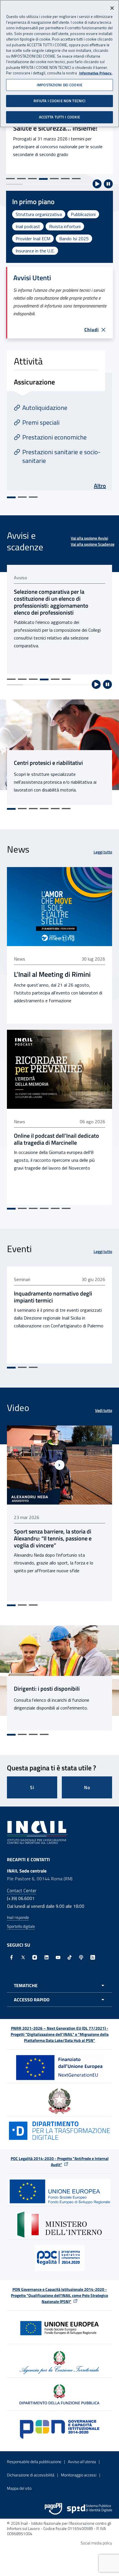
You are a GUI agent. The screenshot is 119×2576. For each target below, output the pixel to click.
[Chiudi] (112, 8)
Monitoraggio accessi (79, 2475)
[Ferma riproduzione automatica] (108, 184)
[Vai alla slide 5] (54, 179)
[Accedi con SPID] (90, 2509)
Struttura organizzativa (39, 214)
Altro (100, 486)
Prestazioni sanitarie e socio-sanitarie (61, 456)
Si (32, 1787)
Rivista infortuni (65, 226)
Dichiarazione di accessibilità (31, 2475)
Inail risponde (18, 1917)
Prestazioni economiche (54, 437)
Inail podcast (28, 226)
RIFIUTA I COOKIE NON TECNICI (60, 101)
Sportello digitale (21, 1926)
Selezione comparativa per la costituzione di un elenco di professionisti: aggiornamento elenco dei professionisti (51, 602)
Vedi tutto (104, 1410)
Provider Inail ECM (33, 239)
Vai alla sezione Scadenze (93, 544)
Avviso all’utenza (82, 2462)
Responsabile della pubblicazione (34, 2462)
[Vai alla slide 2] (21, 179)
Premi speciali (41, 422)
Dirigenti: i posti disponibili (47, 1689)
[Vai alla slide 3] (32, 179)
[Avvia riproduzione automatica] (97, 184)
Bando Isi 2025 (74, 239)
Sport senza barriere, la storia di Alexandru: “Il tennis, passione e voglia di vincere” (53, 1538)
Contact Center (22, 1890)
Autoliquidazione (45, 408)
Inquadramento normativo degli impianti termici (53, 1297)
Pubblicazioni (83, 214)
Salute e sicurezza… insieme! (55, 128)
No (87, 1787)
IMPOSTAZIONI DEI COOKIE (59, 85)
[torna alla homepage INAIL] (37, 1832)
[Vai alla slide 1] (10, 179)
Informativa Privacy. (96, 73)
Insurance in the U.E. (35, 251)
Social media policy (96, 2543)
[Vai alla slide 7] (76, 179)
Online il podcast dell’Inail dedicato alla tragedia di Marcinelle (56, 1139)
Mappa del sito (19, 2488)
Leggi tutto (103, 852)
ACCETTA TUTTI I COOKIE (60, 117)
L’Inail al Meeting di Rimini (52, 974)
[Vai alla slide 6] (65, 179)
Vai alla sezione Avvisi (89, 538)
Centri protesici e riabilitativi (48, 763)
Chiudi (92, 329)
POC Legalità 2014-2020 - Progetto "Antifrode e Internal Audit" (60, 2161)
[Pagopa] (53, 2509)
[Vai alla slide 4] (43, 179)
